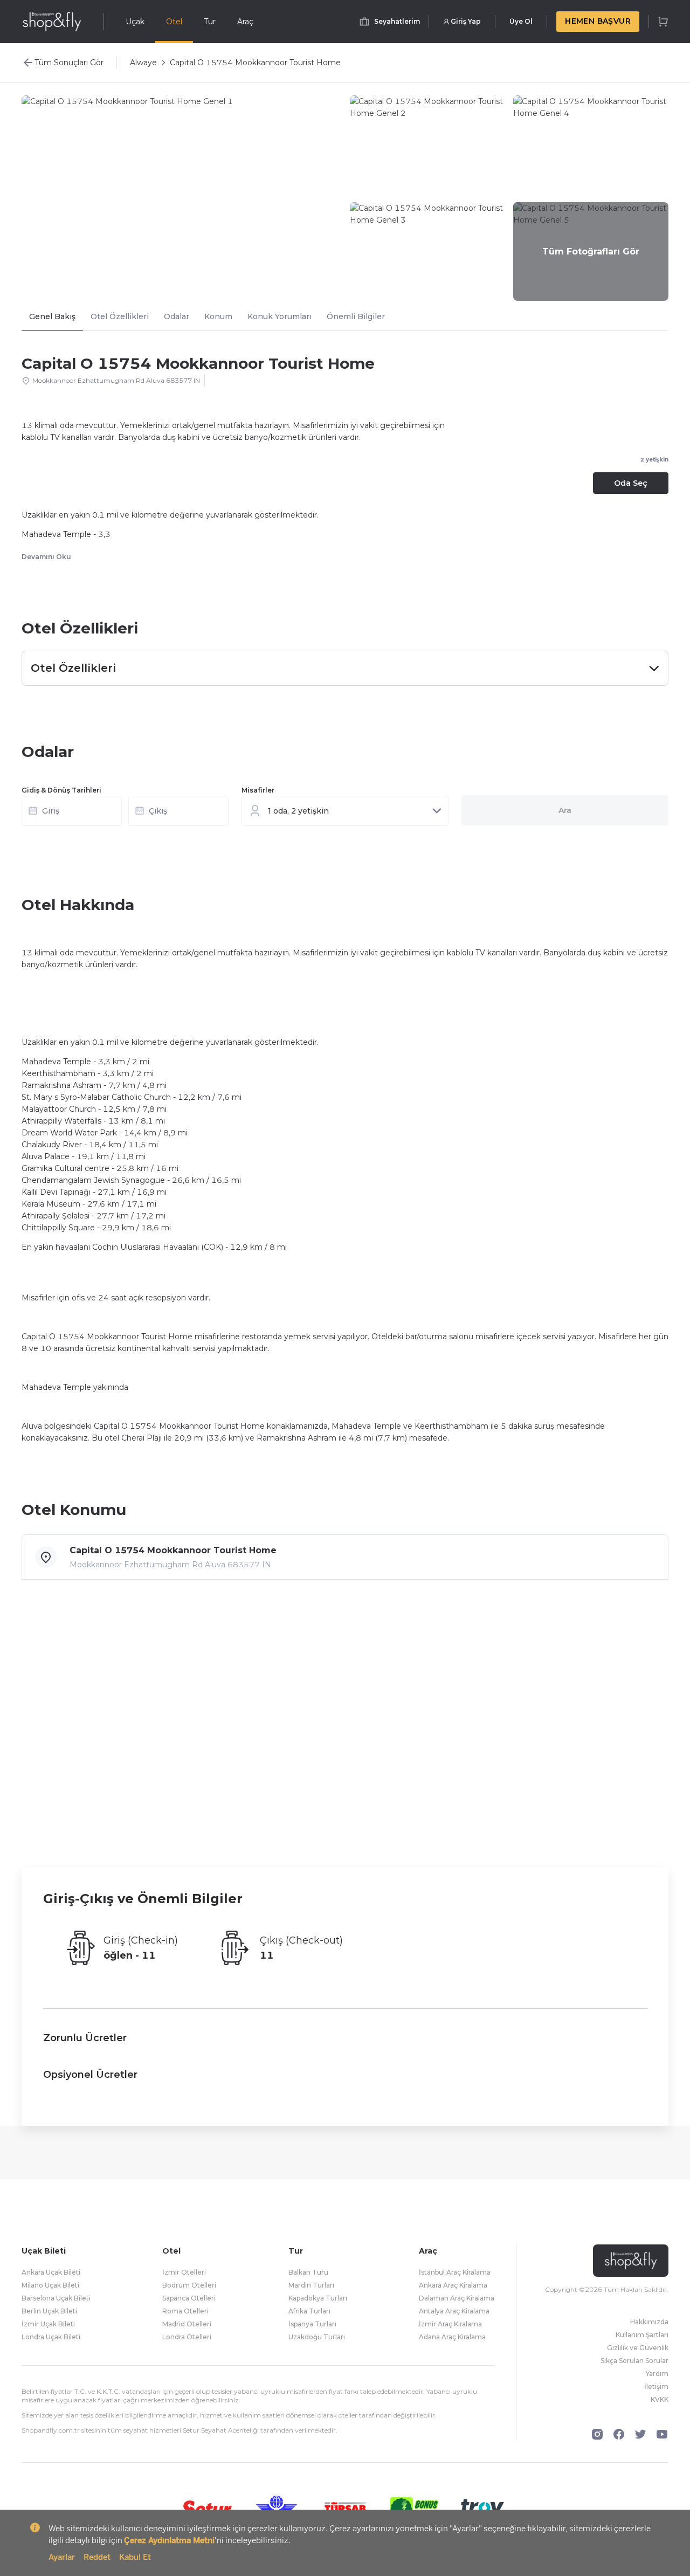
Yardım (657, 2374)
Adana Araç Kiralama (452, 2337)
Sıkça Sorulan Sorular (634, 2361)
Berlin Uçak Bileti (49, 2311)
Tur (210, 22)
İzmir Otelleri (184, 2272)
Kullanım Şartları (642, 2335)
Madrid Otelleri (187, 2324)
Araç (245, 22)
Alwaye (143, 63)
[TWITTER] (640, 2434)
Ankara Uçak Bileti (51, 2272)
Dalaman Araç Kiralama (457, 2298)
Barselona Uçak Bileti (56, 2298)
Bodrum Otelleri (189, 2285)
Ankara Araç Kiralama (453, 2285)
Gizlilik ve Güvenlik (638, 2348)
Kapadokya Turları (318, 2298)
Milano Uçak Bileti (50, 2285)
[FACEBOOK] (619, 2434)
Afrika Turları (309, 2311)
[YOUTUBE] (662, 2434)
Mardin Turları (311, 2285)
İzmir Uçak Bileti (48, 2324)
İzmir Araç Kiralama (450, 2324)
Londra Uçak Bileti (51, 2337)
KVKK (660, 2399)
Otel (174, 22)
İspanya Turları (312, 2324)
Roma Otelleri (185, 2311)
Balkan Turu (308, 2272)
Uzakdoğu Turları (317, 2337)
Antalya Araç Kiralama (454, 2311)
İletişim (656, 2386)
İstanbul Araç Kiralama (455, 2272)
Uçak (135, 22)
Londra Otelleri (187, 2337)
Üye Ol (521, 21)
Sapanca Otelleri (189, 2298)
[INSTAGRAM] (597, 2434)
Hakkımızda (649, 2322)
